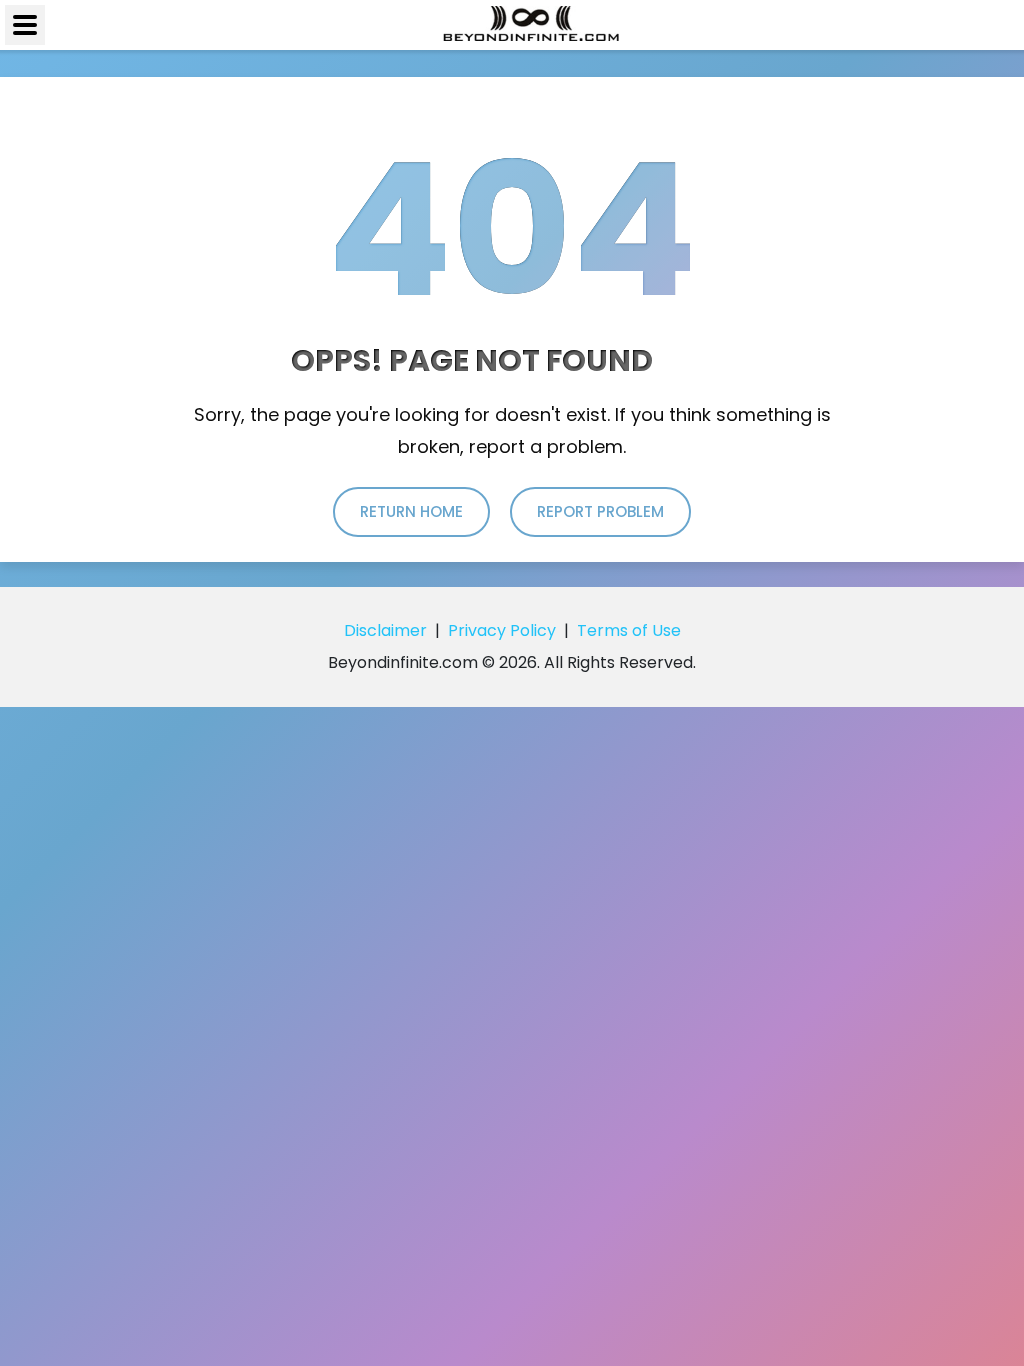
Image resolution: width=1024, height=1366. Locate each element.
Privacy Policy (502, 630)
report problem (600, 511)
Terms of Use (629, 630)
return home (411, 511)
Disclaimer (385, 630)
